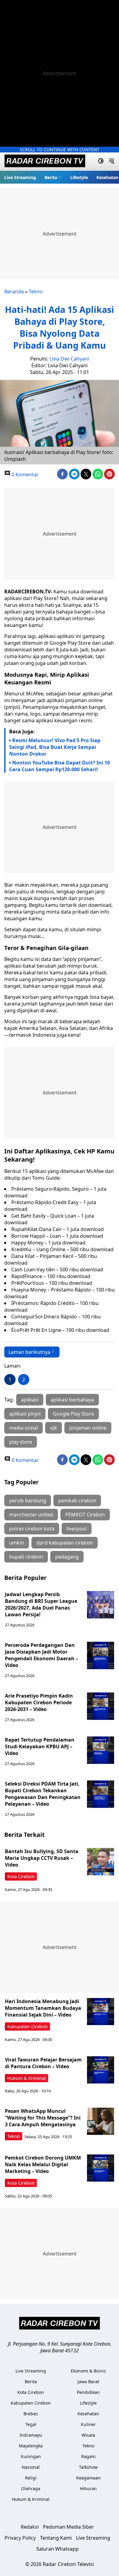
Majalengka (31, 2446)
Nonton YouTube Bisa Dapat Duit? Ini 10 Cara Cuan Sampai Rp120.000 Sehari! (60, 766)
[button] (53, 177)
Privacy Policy (20, 2538)
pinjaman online (88, 1428)
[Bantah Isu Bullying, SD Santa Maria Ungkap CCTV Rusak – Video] (101, 1862)
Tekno (36, 291)
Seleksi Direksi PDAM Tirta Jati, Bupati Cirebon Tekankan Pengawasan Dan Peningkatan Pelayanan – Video (43, 1794)
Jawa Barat (88, 2382)
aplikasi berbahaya (72, 1400)
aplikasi (30, 1400)
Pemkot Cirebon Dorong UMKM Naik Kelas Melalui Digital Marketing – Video (43, 2164)
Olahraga (31, 2488)
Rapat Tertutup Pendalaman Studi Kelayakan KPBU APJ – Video (40, 1746)
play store (21, 1442)
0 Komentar (25, 475)
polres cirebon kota (32, 1529)
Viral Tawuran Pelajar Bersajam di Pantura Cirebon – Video (43, 2063)
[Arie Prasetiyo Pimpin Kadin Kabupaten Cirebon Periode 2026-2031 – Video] (101, 1706)
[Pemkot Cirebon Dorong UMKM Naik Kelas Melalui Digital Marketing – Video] (101, 2168)
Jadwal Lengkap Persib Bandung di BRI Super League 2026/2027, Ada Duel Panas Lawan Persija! (41, 1604)
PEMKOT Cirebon (85, 1515)
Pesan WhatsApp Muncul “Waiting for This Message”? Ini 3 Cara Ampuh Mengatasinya (43, 2118)
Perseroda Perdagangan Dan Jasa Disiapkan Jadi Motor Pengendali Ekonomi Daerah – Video (41, 1655)
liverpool (77, 1529)
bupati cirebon (26, 1557)
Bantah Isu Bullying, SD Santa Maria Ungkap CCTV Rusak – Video (42, 1858)
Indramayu (31, 2435)
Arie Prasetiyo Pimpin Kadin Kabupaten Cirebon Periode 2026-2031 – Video (39, 1702)
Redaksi (30, 2527)
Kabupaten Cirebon (27, 2026)
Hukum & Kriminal (27, 2078)
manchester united (31, 1515)
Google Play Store (73, 1414)
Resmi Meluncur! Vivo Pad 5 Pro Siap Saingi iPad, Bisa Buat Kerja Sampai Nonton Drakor (55, 747)
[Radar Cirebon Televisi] (45, 162)
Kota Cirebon (21, 1876)
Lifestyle (79, 177)
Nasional (31, 2467)
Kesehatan (107, 177)
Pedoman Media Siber (69, 2527)
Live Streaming (20, 177)
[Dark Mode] (101, 162)
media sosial (23, 1428)
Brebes (31, 2414)
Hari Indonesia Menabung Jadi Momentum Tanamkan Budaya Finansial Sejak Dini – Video (43, 2008)
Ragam (88, 2456)
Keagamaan (88, 2478)
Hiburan (88, 2488)
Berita (51, 177)
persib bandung (28, 1501)
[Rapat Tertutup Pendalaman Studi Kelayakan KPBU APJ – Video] (101, 1750)
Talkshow (88, 2467)
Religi (31, 2478)
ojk (54, 1428)
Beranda (14, 291)
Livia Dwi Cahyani (69, 359)
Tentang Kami (56, 2538)
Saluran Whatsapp (58, 2549)
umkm (17, 1543)
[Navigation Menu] (112, 162)
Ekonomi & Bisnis (88, 2371)
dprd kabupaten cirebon (65, 1543)
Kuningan (31, 2456)
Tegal (31, 2424)
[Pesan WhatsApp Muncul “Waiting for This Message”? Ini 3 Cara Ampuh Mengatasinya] (101, 2121)
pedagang (67, 1557)
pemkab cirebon (77, 1501)
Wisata (88, 2435)
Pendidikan (88, 2392)
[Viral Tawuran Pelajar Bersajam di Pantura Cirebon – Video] (101, 2070)
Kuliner (88, 2424)
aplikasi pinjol (25, 1414)
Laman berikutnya (29, 1352)
